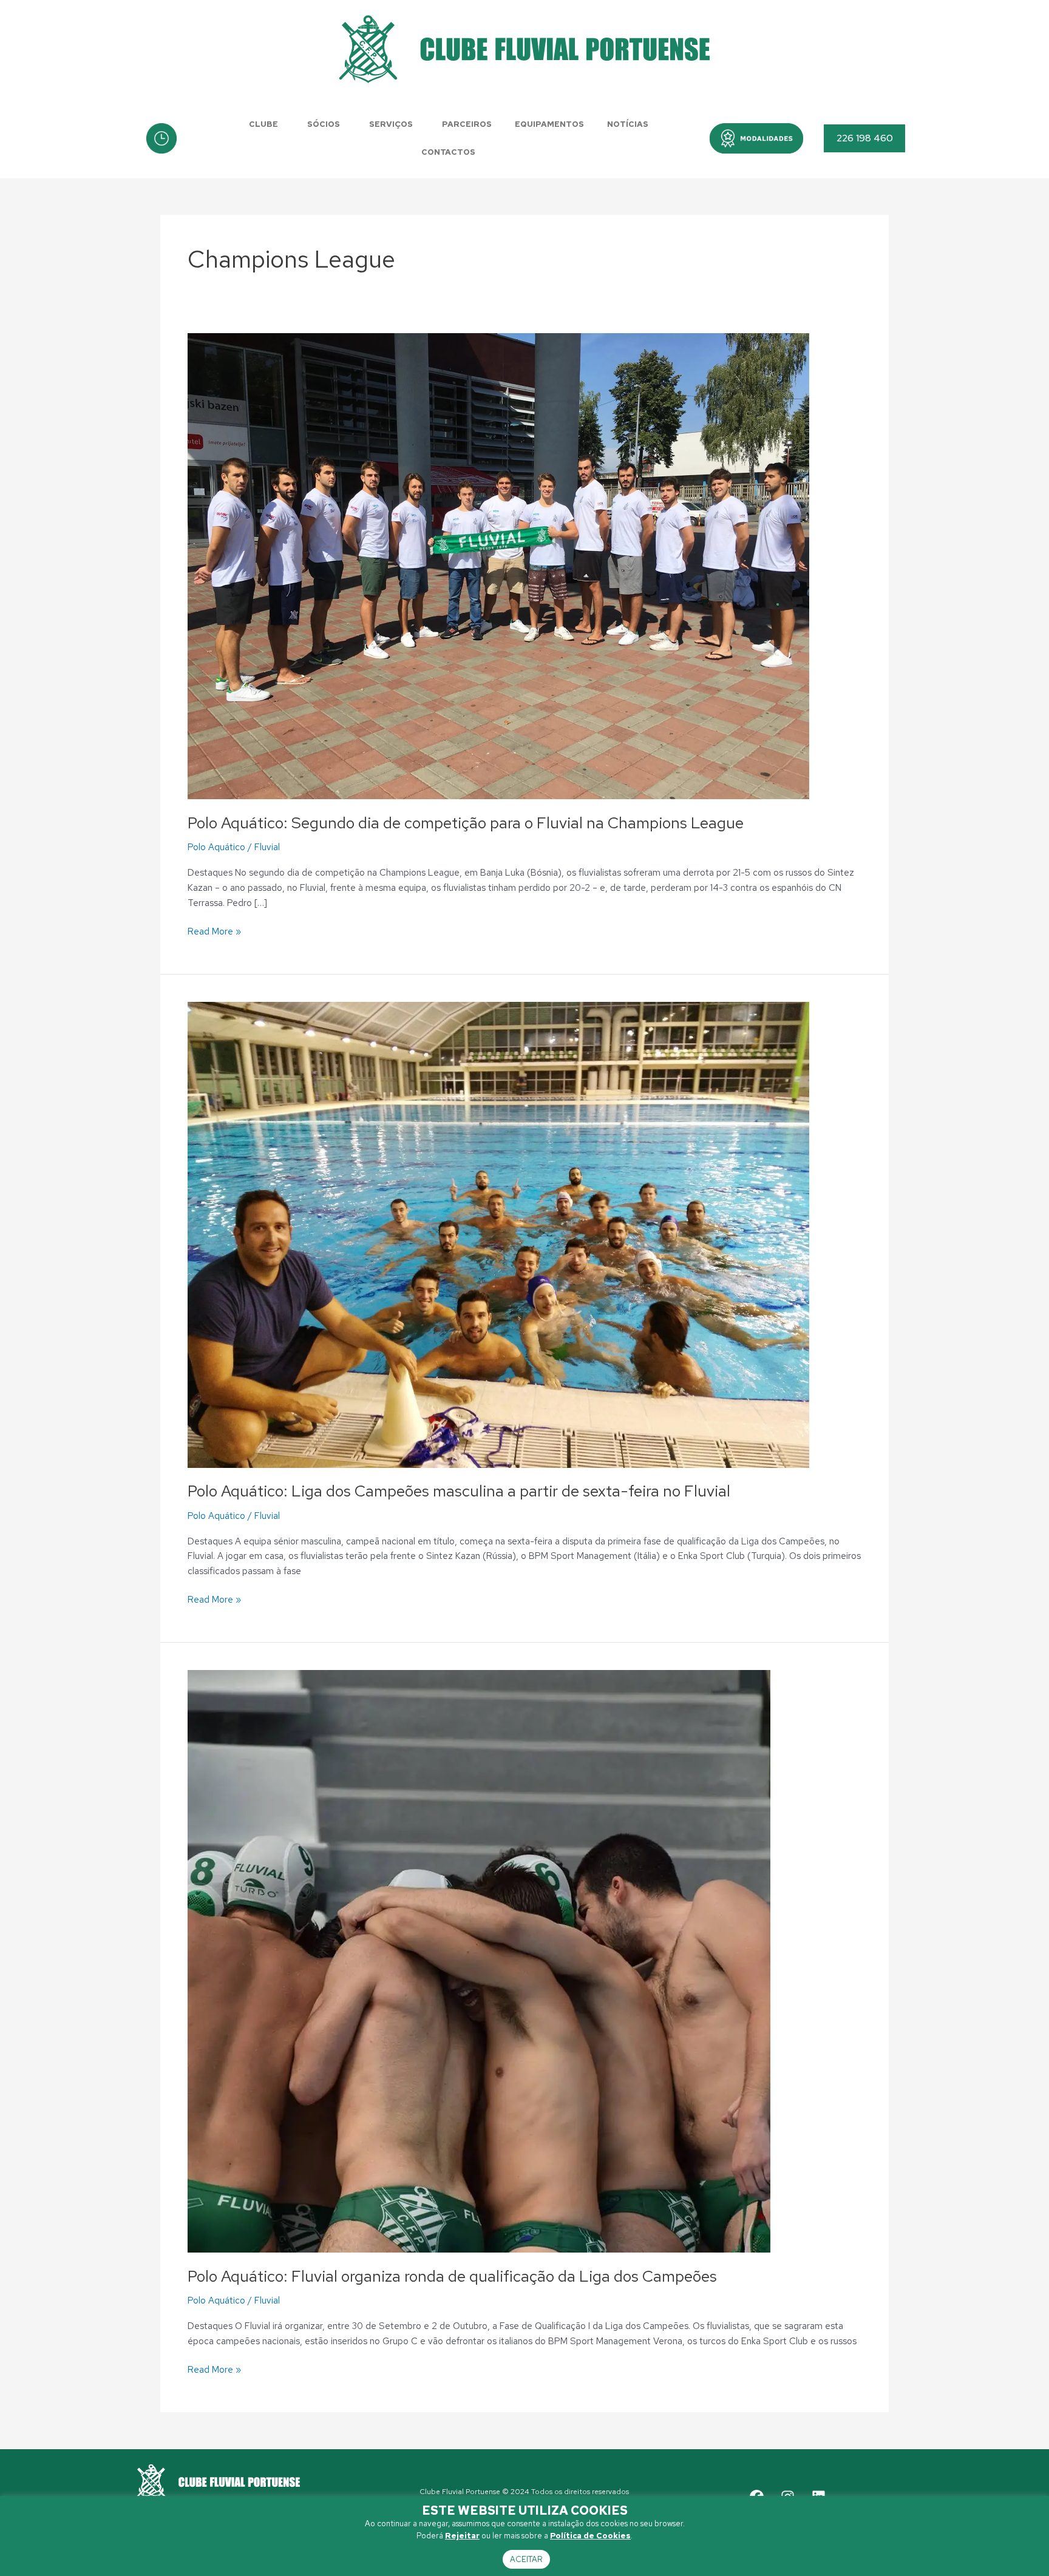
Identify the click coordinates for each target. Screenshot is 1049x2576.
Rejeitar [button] (462, 2536)
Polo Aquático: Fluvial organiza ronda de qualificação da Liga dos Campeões (452, 2276)
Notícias (628, 124)
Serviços (391, 124)
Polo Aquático (216, 847)
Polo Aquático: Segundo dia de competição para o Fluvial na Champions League (466, 823)
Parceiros (467, 124)
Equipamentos (549, 124)
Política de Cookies (590, 2536)
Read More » (214, 931)
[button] (756, 138)
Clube (263, 124)
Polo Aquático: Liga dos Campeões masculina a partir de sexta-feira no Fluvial (459, 1491)
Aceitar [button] (526, 2559)
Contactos (448, 152)
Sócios (324, 124)
